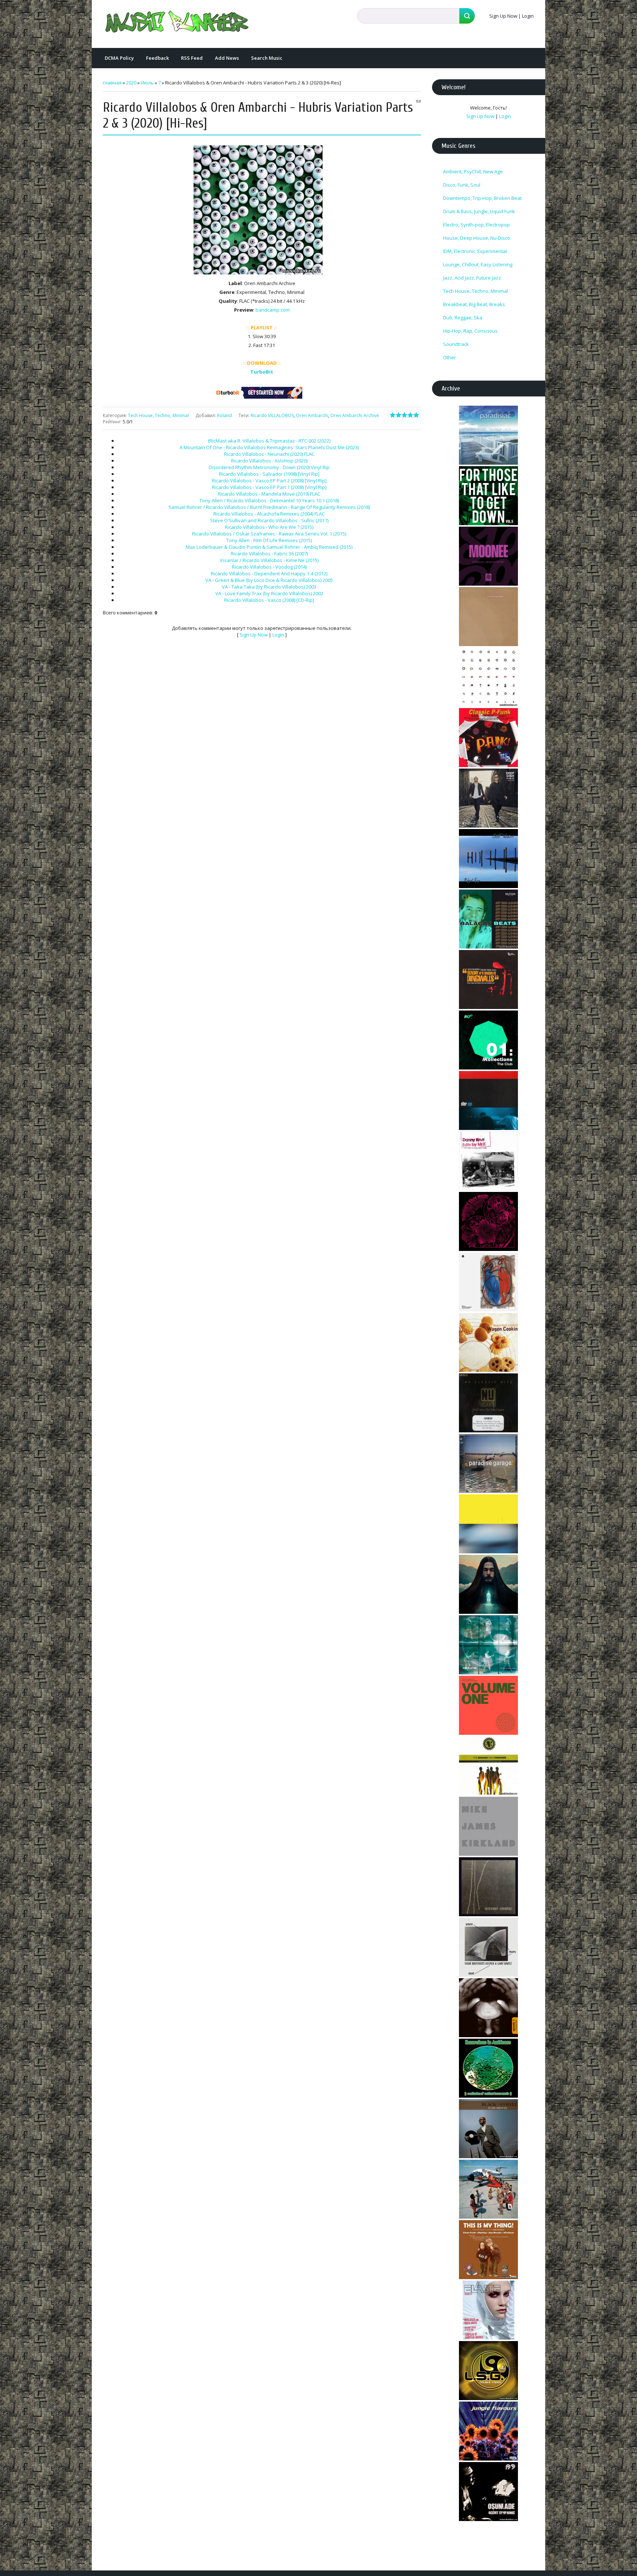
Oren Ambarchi (312, 415)
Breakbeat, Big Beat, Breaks (474, 304)
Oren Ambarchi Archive (355, 415)
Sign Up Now (503, 16)
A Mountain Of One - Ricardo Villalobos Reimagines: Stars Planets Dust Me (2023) (269, 447)
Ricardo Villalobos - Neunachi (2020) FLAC (269, 454)
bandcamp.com (273, 310)
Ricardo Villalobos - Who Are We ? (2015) (269, 527)
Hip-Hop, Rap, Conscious (470, 331)
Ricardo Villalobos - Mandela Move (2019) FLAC (269, 494)
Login (528, 16)
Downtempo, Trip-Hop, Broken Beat (482, 198)
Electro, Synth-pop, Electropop (476, 225)
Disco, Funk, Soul (462, 185)
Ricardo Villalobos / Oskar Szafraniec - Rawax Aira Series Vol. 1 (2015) (269, 534)
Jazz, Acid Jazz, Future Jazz (472, 278)
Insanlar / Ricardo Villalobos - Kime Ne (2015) (269, 560)
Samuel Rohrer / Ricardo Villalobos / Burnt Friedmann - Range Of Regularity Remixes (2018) (269, 507)
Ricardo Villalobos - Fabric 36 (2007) (269, 554)
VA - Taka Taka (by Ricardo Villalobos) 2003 (269, 587)
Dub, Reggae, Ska (463, 318)
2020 (131, 83)
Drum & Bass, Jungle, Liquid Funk (479, 211)
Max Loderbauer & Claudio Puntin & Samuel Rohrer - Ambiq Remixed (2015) (269, 547)
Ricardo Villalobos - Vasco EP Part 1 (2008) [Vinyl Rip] (269, 487)
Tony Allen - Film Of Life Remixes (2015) (269, 540)
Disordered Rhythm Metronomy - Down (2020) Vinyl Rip (269, 467)
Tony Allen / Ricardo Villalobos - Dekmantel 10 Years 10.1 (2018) (269, 500)
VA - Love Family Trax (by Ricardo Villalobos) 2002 (269, 593)
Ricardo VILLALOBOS (272, 415)
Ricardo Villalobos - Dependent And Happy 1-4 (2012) (269, 573)
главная (112, 83)
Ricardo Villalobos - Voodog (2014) (269, 567)
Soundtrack (456, 344)
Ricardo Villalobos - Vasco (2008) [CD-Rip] (269, 600)
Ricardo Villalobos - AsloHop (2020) (269, 461)
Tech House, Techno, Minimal (158, 415)
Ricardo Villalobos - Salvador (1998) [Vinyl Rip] (269, 474)
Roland (224, 415)
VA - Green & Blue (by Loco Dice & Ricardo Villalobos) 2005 (269, 580)
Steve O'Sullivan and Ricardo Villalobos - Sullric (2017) (269, 520)
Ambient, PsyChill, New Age (473, 171)
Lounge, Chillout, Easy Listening (478, 264)
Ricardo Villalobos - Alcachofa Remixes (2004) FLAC (269, 514)
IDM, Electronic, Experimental (475, 251)
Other (450, 357)
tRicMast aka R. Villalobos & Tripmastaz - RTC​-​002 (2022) (269, 441)
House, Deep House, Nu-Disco (477, 238)
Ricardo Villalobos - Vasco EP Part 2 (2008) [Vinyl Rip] (269, 481)
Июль (147, 83)
